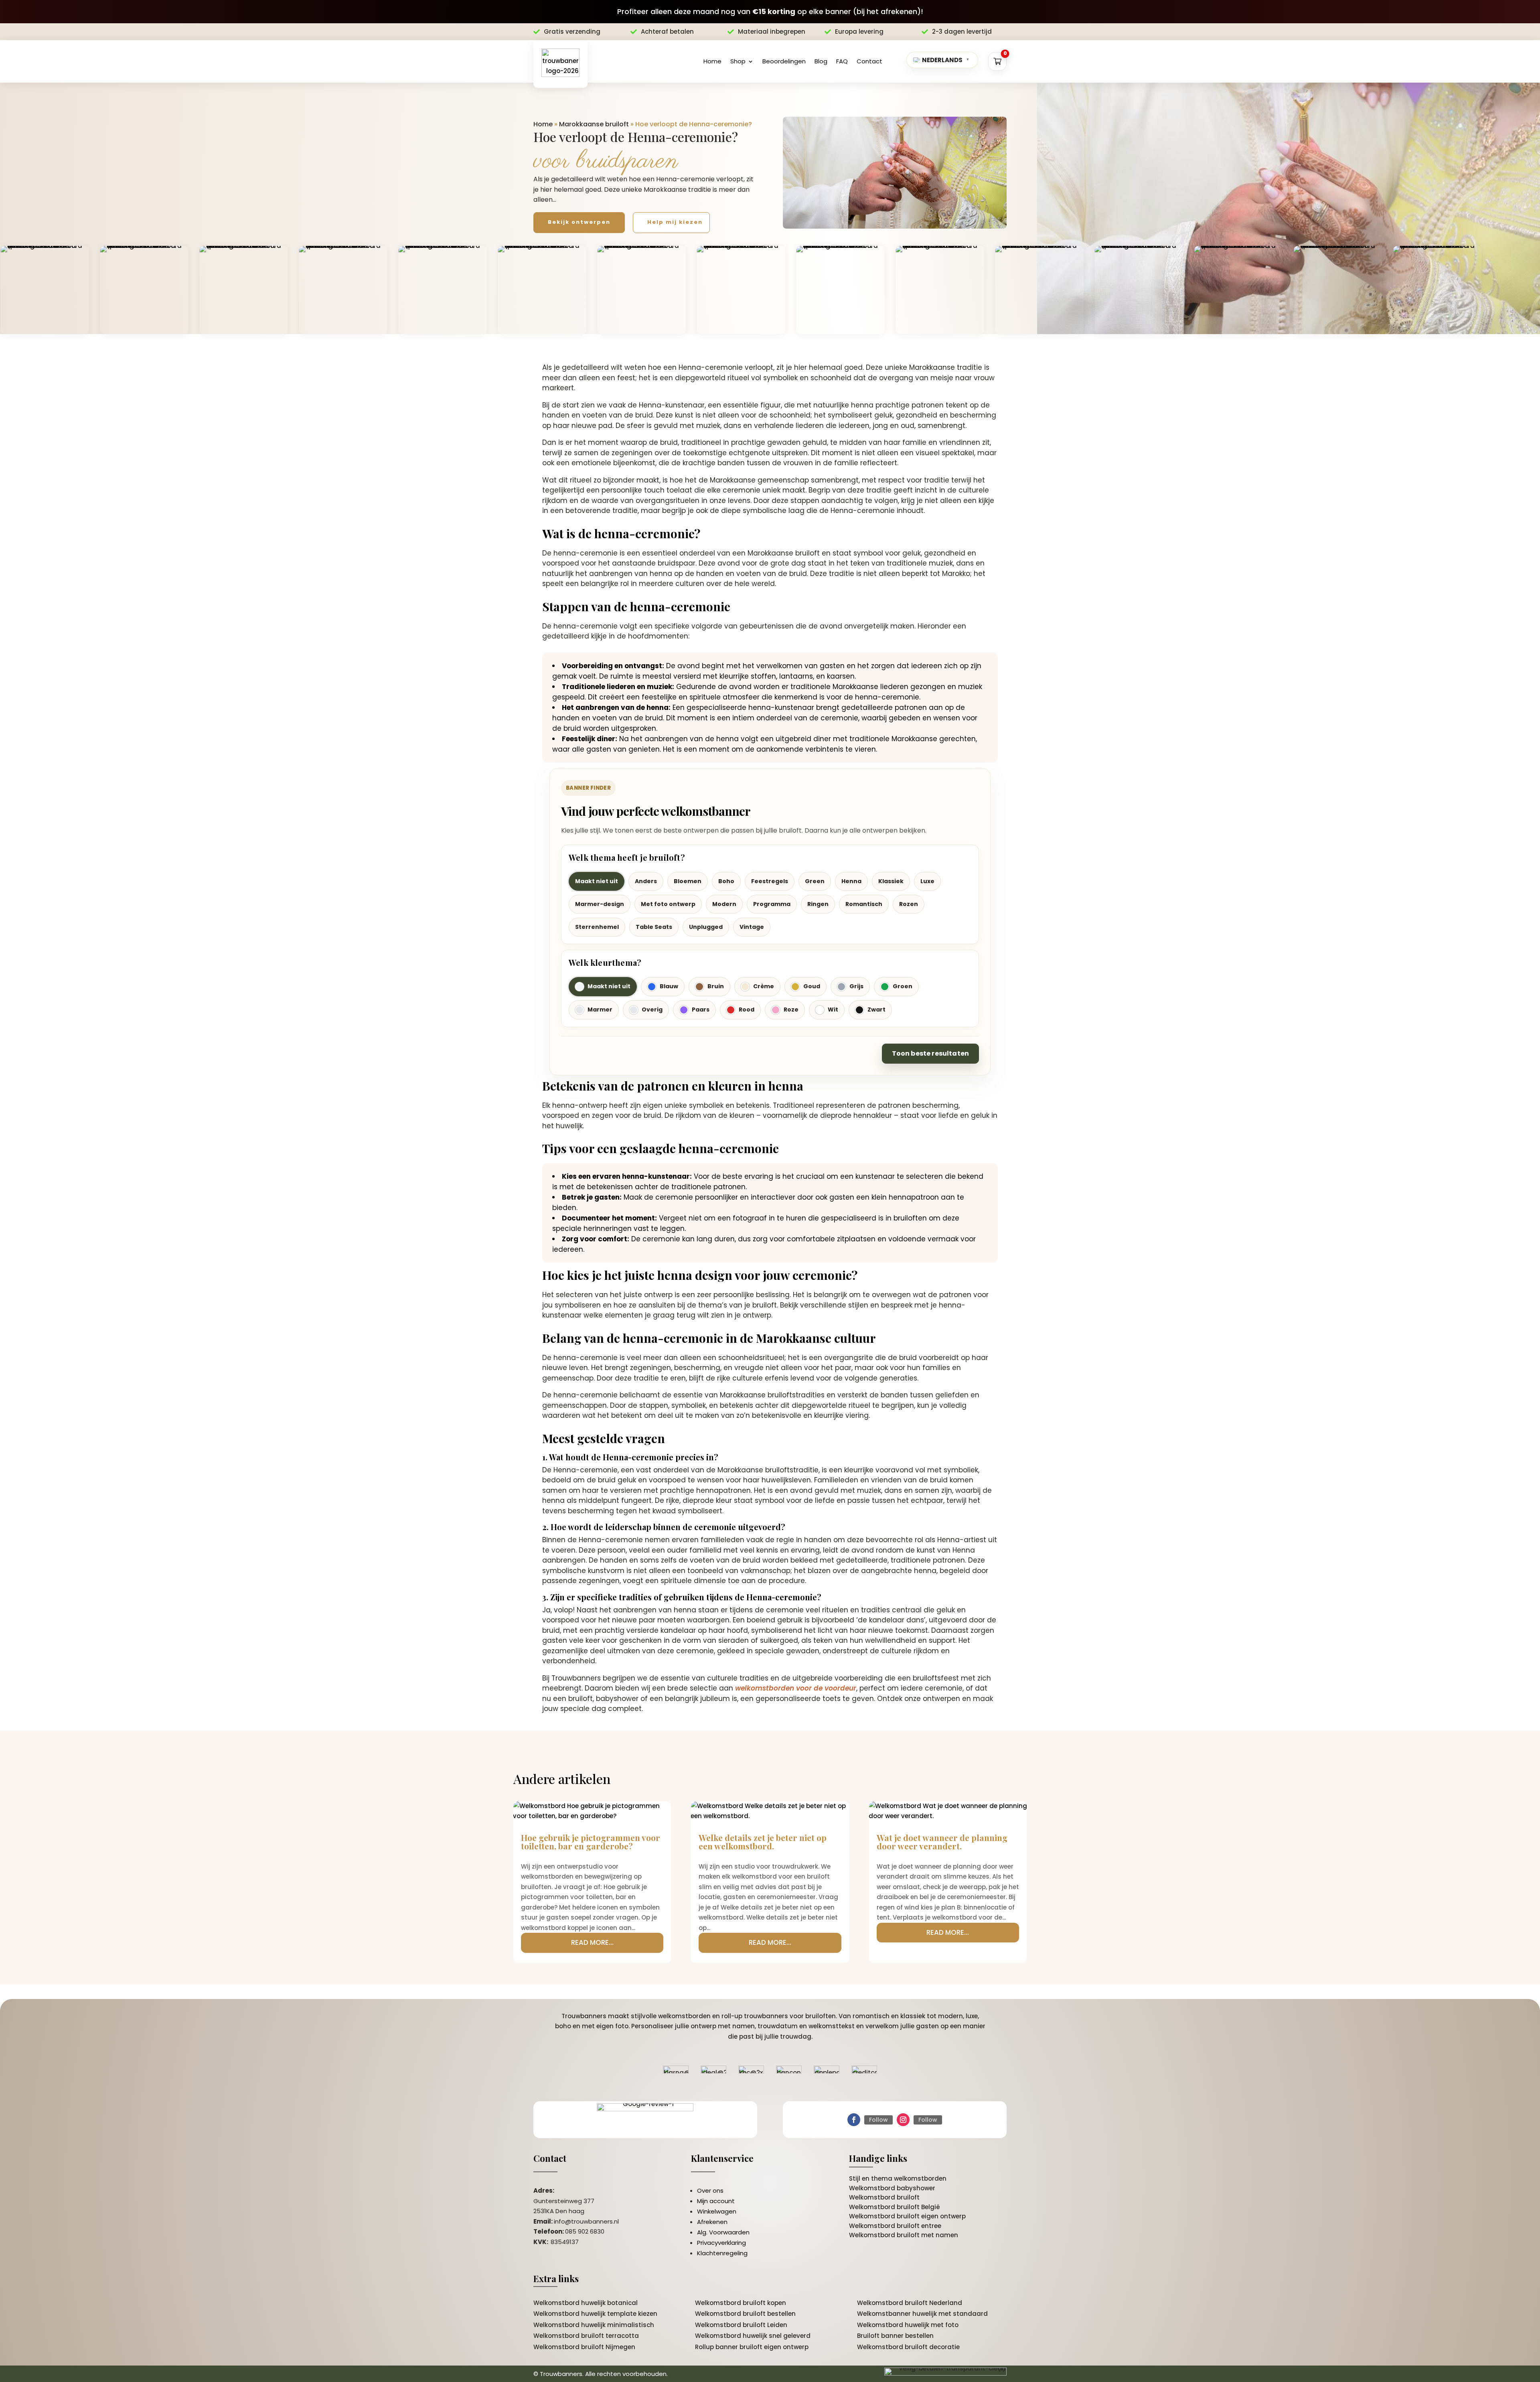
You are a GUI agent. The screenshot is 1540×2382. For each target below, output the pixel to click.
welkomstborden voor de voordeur (796, 1688)
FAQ (842, 61)
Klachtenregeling (722, 2253)
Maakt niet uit (597, 881)
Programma (772, 904)
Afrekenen (712, 2222)
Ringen (818, 904)
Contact (869, 61)
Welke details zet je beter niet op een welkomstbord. (763, 1842)
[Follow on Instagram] (903, 2120)
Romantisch (864, 904)
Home (712, 61)
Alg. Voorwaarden (723, 2232)
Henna (851, 881)
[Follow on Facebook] (854, 2120)
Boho (726, 881)
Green (815, 881)
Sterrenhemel (597, 927)
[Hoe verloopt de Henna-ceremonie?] (895, 173)
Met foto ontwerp (668, 904)
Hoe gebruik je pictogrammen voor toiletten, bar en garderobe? (591, 1842)
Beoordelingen (784, 61)
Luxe (927, 881)
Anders (646, 881)
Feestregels (770, 881)
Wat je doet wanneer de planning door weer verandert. (942, 1842)
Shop (738, 61)
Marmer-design (600, 904)
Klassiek (891, 881)
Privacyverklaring (721, 2243)
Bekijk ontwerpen (579, 222)
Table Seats (654, 927)
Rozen (909, 904)
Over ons (710, 2190)
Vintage (752, 927)
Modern (724, 904)
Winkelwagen (717, 2211)
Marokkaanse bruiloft (594, 124)
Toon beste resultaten (930, 1053)
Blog (821, 61)
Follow (878, 2120)
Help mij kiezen (675, 222)
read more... (592, 1942)
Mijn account (716, 2201)
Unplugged (706, 927)
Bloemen (688, 881)
